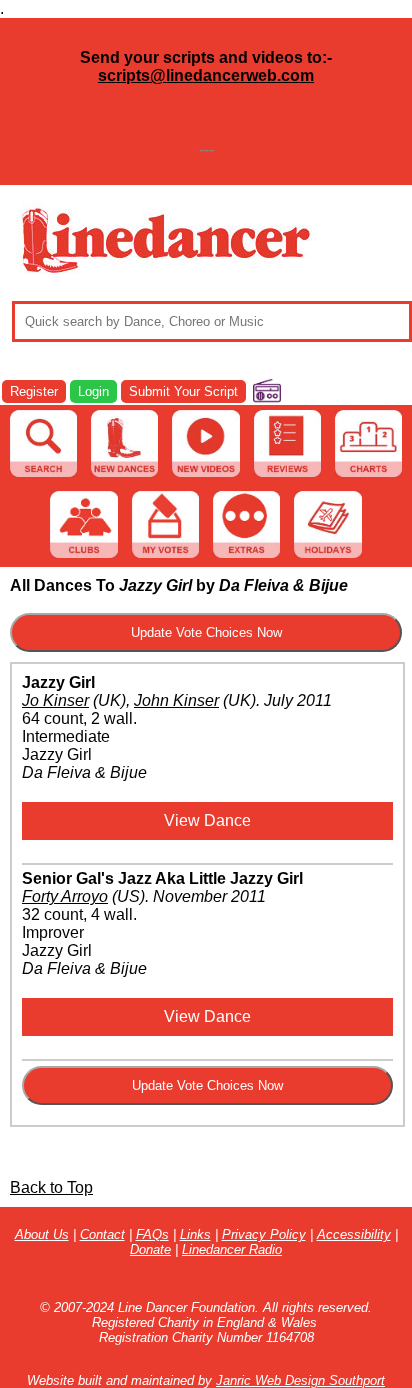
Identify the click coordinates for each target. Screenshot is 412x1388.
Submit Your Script (183, 391)
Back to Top (51, 1187)
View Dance (207, 820)
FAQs (152, 1234)
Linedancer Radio (232, 1249)
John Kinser (176, 700)
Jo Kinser (55, 700)
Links (195, 1234)
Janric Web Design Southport (300, 1380)
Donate (150, 1249)
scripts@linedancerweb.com (206, 75)
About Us (42, 1234)
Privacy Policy (264, 1234)
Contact (102, 1234)
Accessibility (354, 1234)
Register (34, 391)
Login (93, 391)
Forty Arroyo (65, 896)
